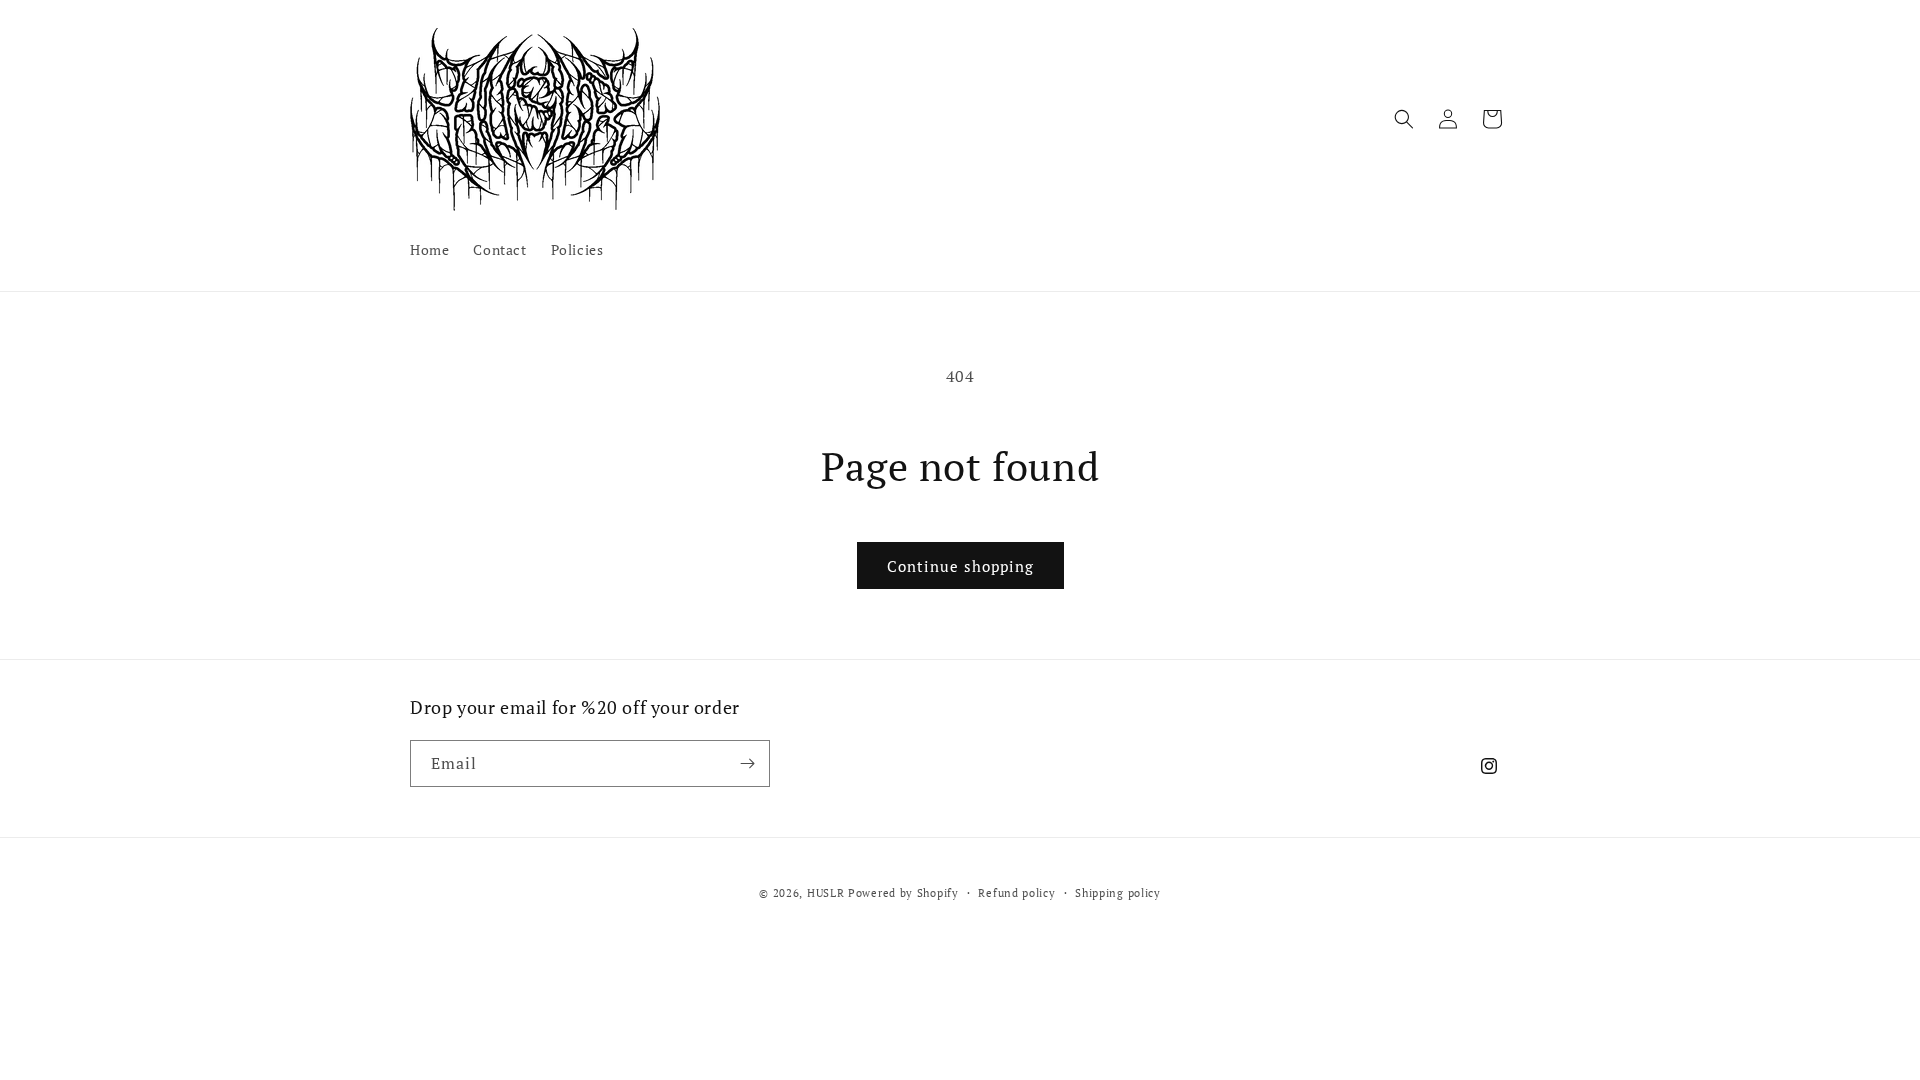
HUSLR (827, 893)
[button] (1404, 119)
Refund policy (1016, 893)
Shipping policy (1118, 893)
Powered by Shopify (903, 893)
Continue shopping (960, 566)
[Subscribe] (747, 763)
